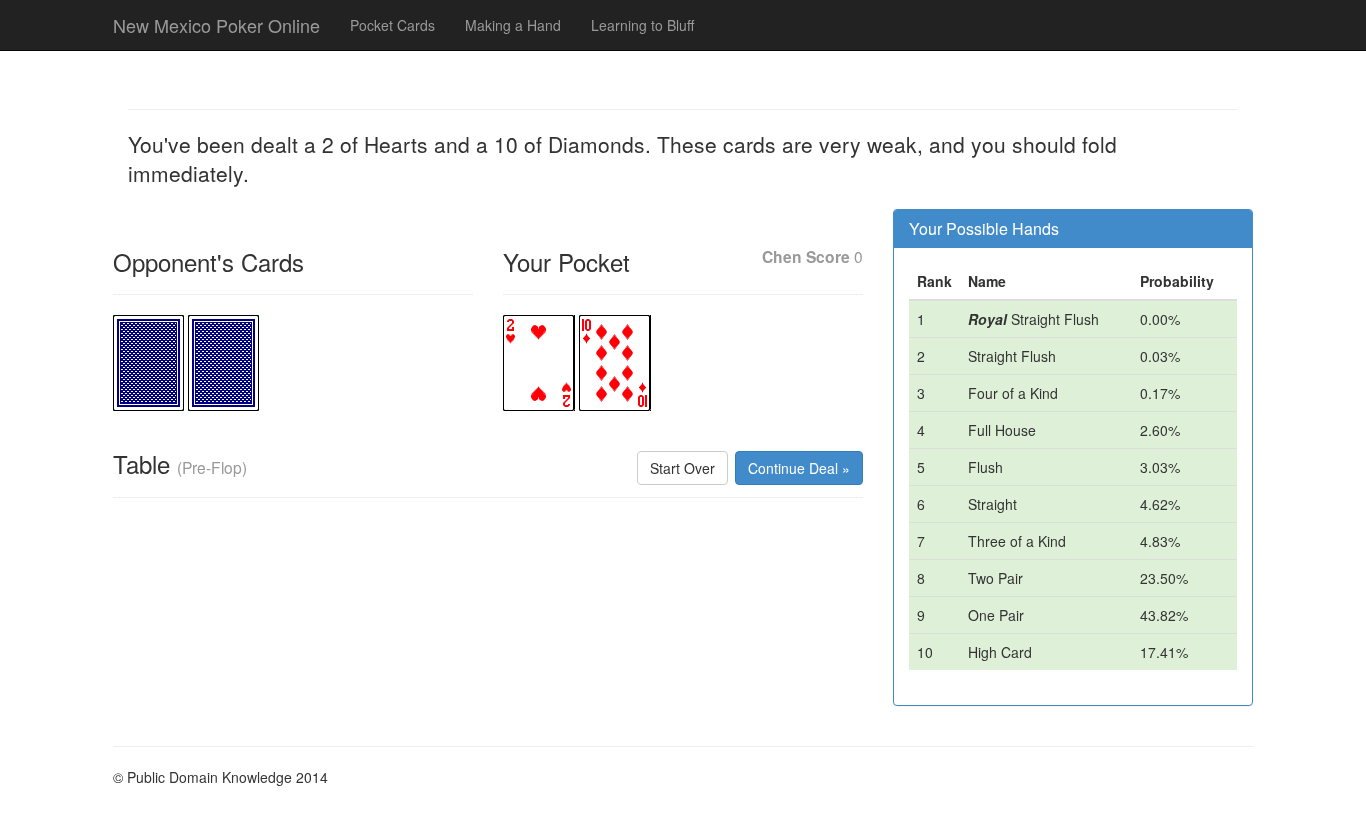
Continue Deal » (799, 468)
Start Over (682, 468)
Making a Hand (513, 25)
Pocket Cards (392, 25)
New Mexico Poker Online (216, 25)
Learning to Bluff (642, 25)
